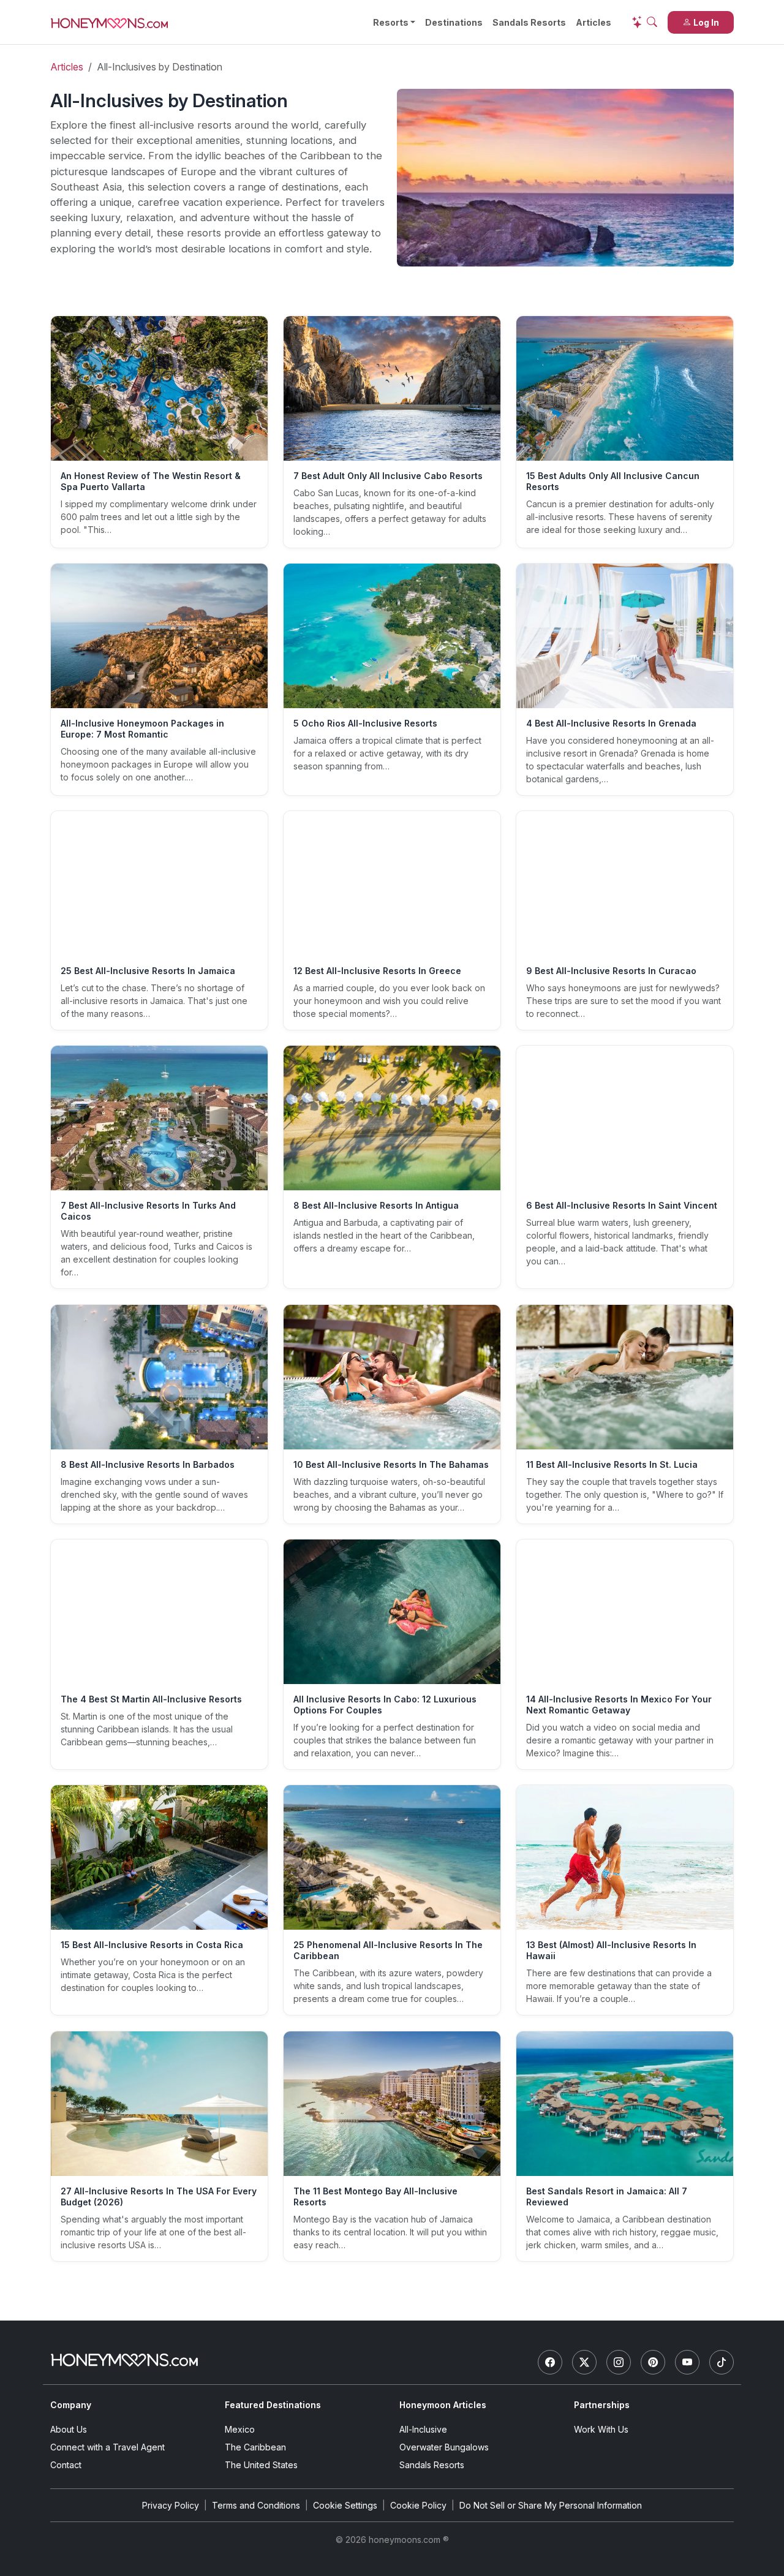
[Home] (124, 2360)
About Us (69, 2429)
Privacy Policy (171, 2505)
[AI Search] (644, 22)
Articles (594, 22)
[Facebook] (550, 2362)
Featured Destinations (273, 2405)
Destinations (454, 22)
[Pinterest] (653, 2362)
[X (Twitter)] (584, 2362)
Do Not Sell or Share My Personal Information (551, 2505)
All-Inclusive (423, 2429)
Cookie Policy (418, 2505)
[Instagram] (619, 2362)
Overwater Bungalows (444, 2447)
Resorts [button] (391, 22)
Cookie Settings (345, 2505)
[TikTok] (722, 2362)
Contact (66, 2465)
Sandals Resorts (529, 22)
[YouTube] (687, 2362)
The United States (261, 2465)
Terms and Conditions (256, 2505)
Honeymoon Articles (443, 2405)
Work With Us (601, 2429)
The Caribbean (255, 2447)
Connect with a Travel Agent (107, 2447)
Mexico (240, 2429)
